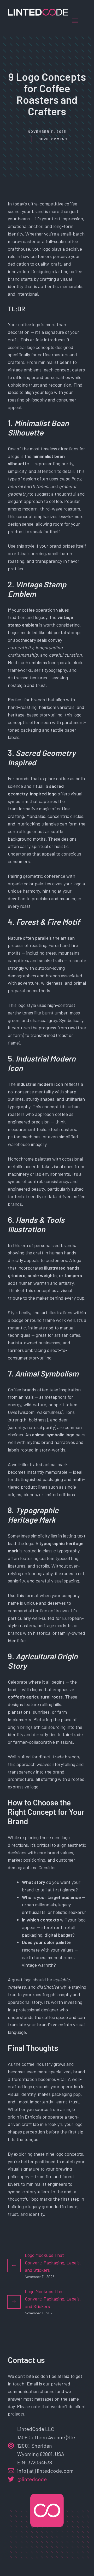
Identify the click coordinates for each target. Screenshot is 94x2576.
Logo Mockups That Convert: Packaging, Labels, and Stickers (53, 2263)
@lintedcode (32, 2479)
